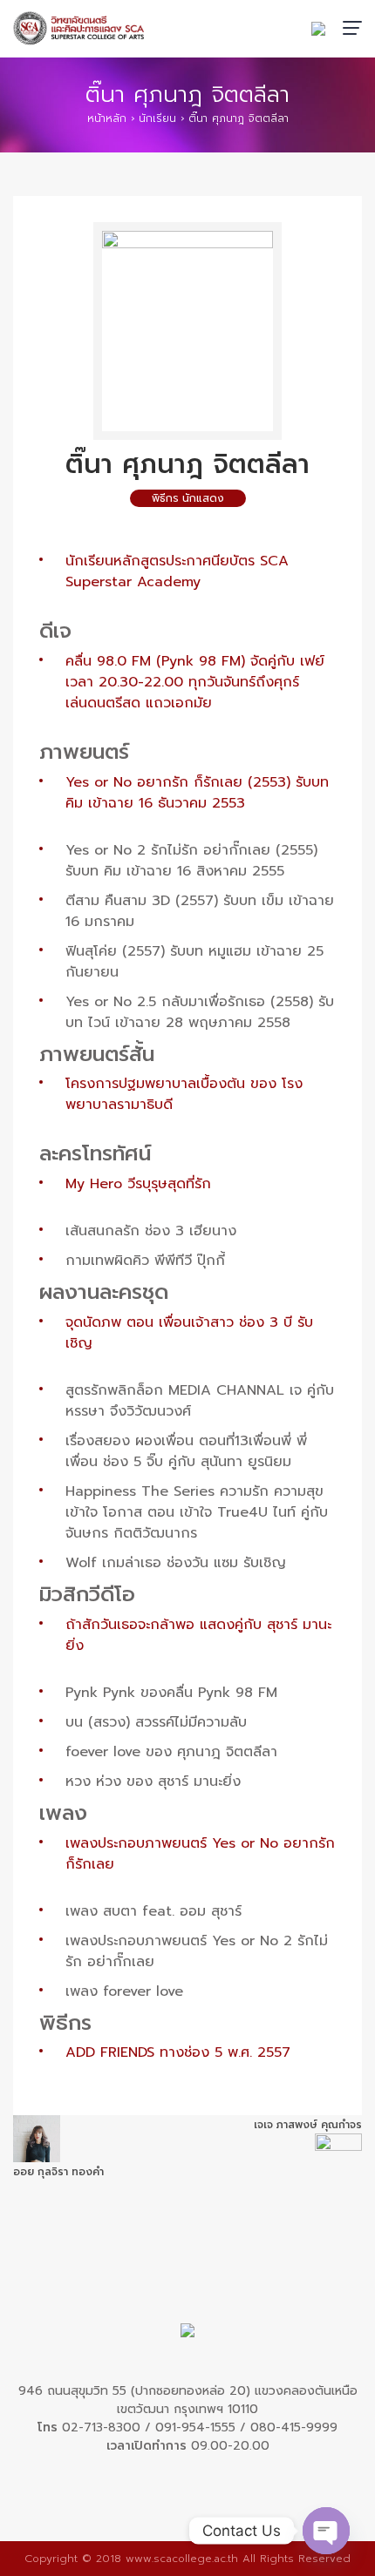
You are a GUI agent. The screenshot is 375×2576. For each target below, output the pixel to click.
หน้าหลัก (107, 118)
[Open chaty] (326, 2531)
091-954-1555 (195, 2427)
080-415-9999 (294, 2427)
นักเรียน (157, 118)
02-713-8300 (101, 2427)
